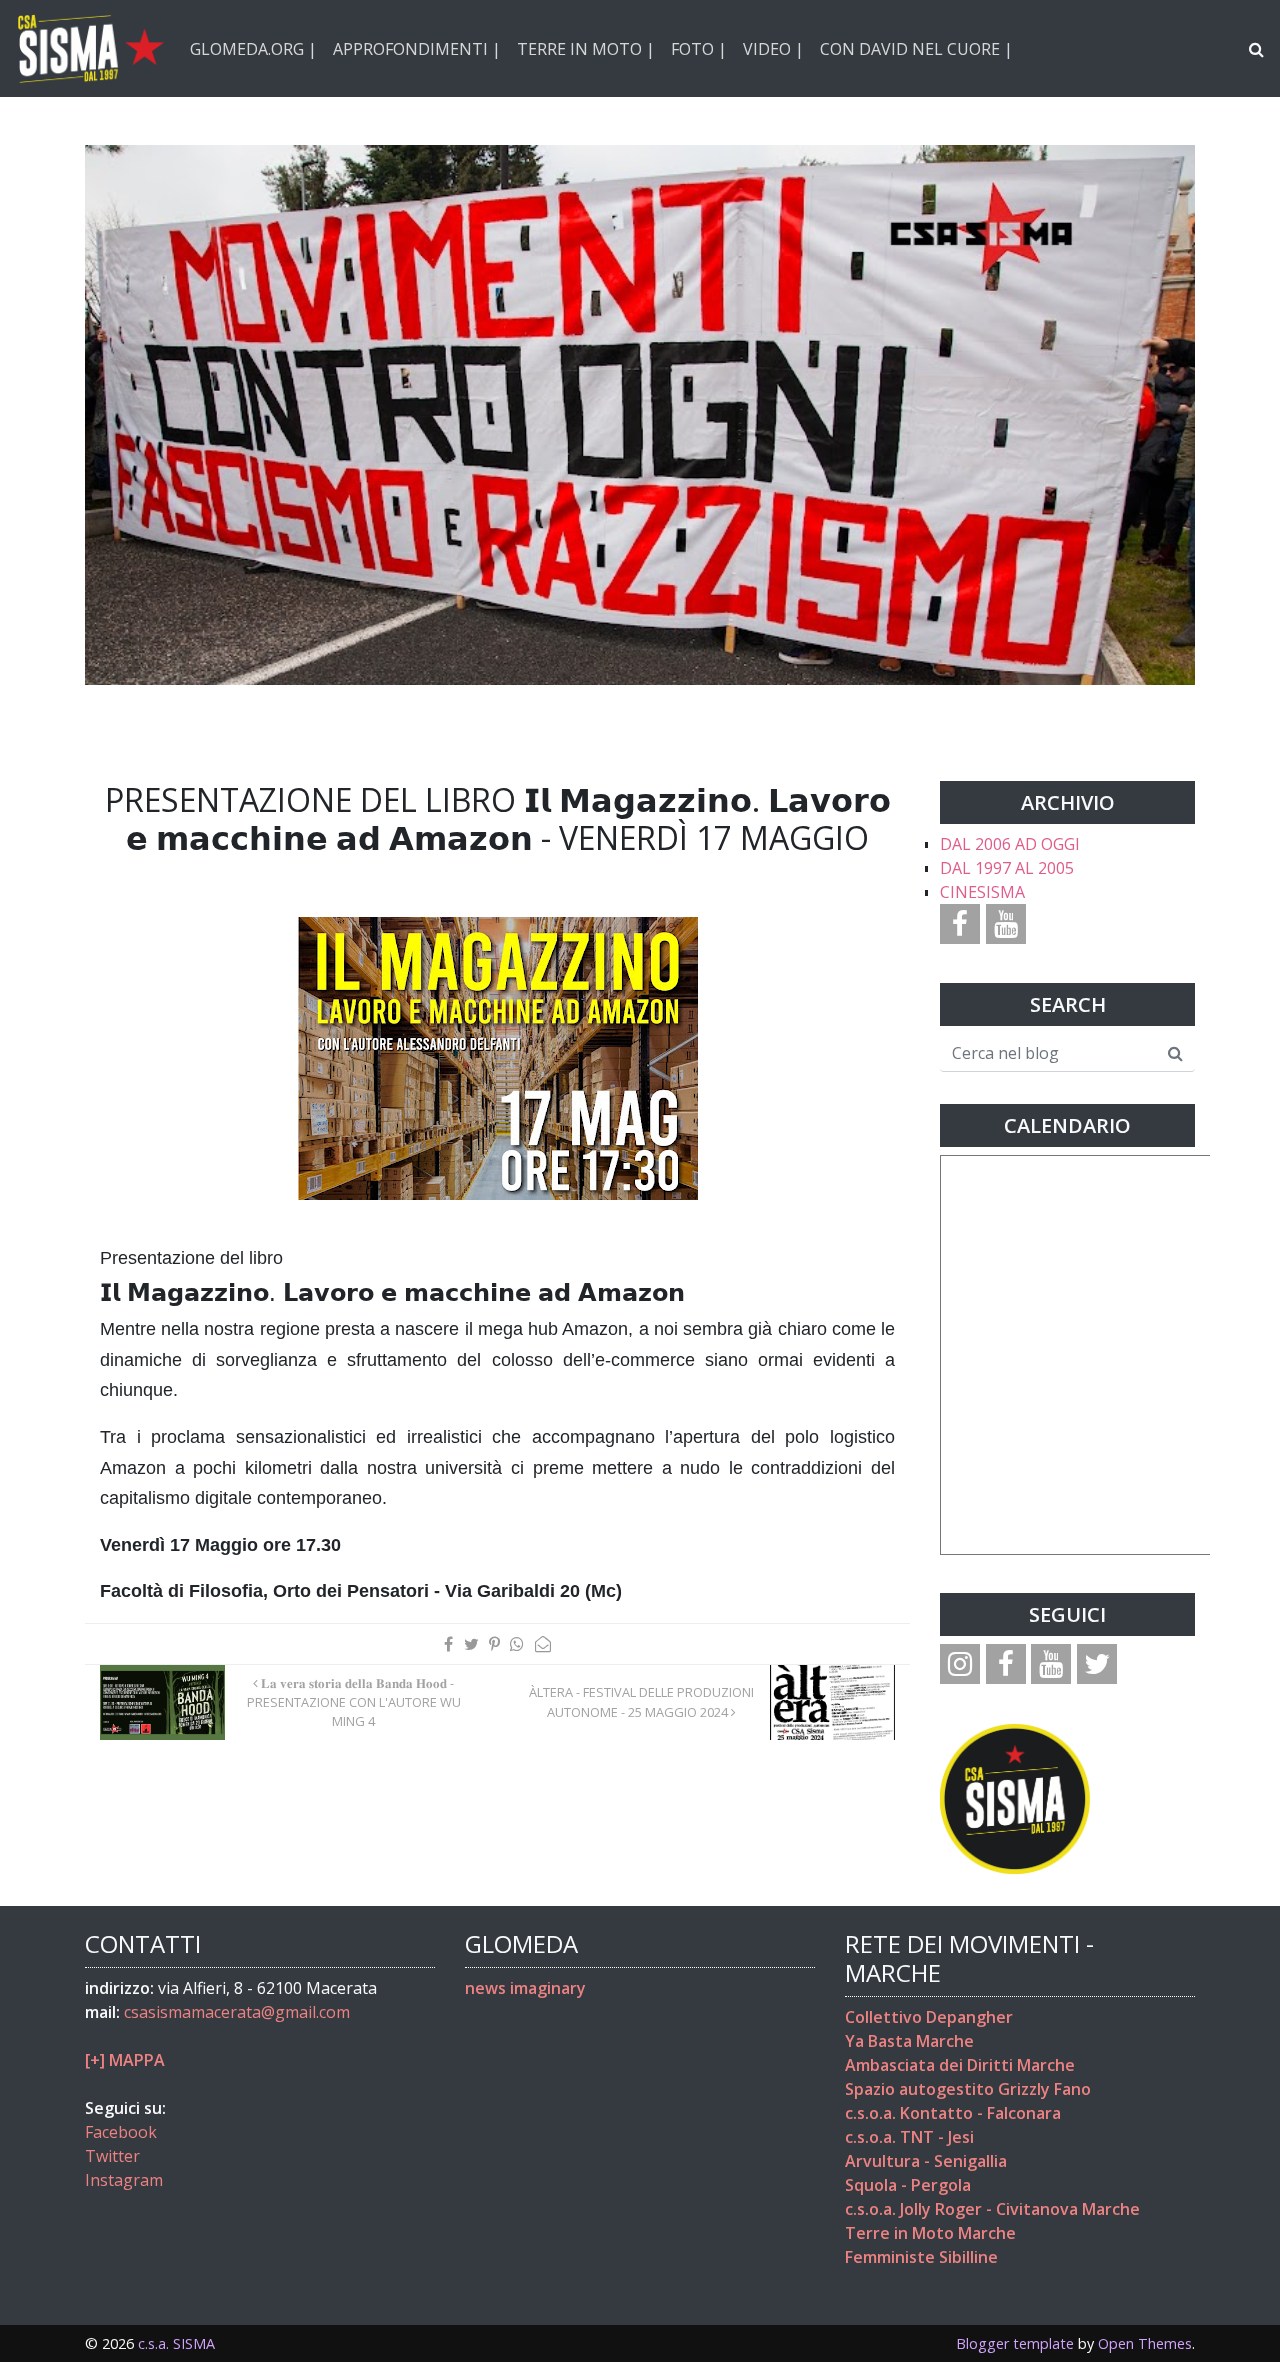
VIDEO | (773, 49)
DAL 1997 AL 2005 (1007, 868)
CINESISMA (982, 892)
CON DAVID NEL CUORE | (916, 49)
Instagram (124, 2180)
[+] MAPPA (125, 2060)
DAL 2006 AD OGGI (1010, 844)
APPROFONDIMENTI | (417, 49)
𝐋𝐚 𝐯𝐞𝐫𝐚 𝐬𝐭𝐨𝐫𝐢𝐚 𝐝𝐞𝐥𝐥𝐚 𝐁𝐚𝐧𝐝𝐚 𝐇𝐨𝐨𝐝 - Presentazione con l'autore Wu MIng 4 (354, 1702)
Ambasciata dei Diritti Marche (960, 2065)
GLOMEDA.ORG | (253, 49)
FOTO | (699, 49)
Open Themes (1145, 2343)
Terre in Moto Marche (930, 2233)
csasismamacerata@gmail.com (237, 2012)
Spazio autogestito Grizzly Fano (968, 2089)
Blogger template (1015, 2343)
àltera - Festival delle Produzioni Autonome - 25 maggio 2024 (641, 1701)
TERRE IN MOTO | (586, 49)
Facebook (121, 2132)
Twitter (112, 2156)
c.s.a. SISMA (176, 2343)
